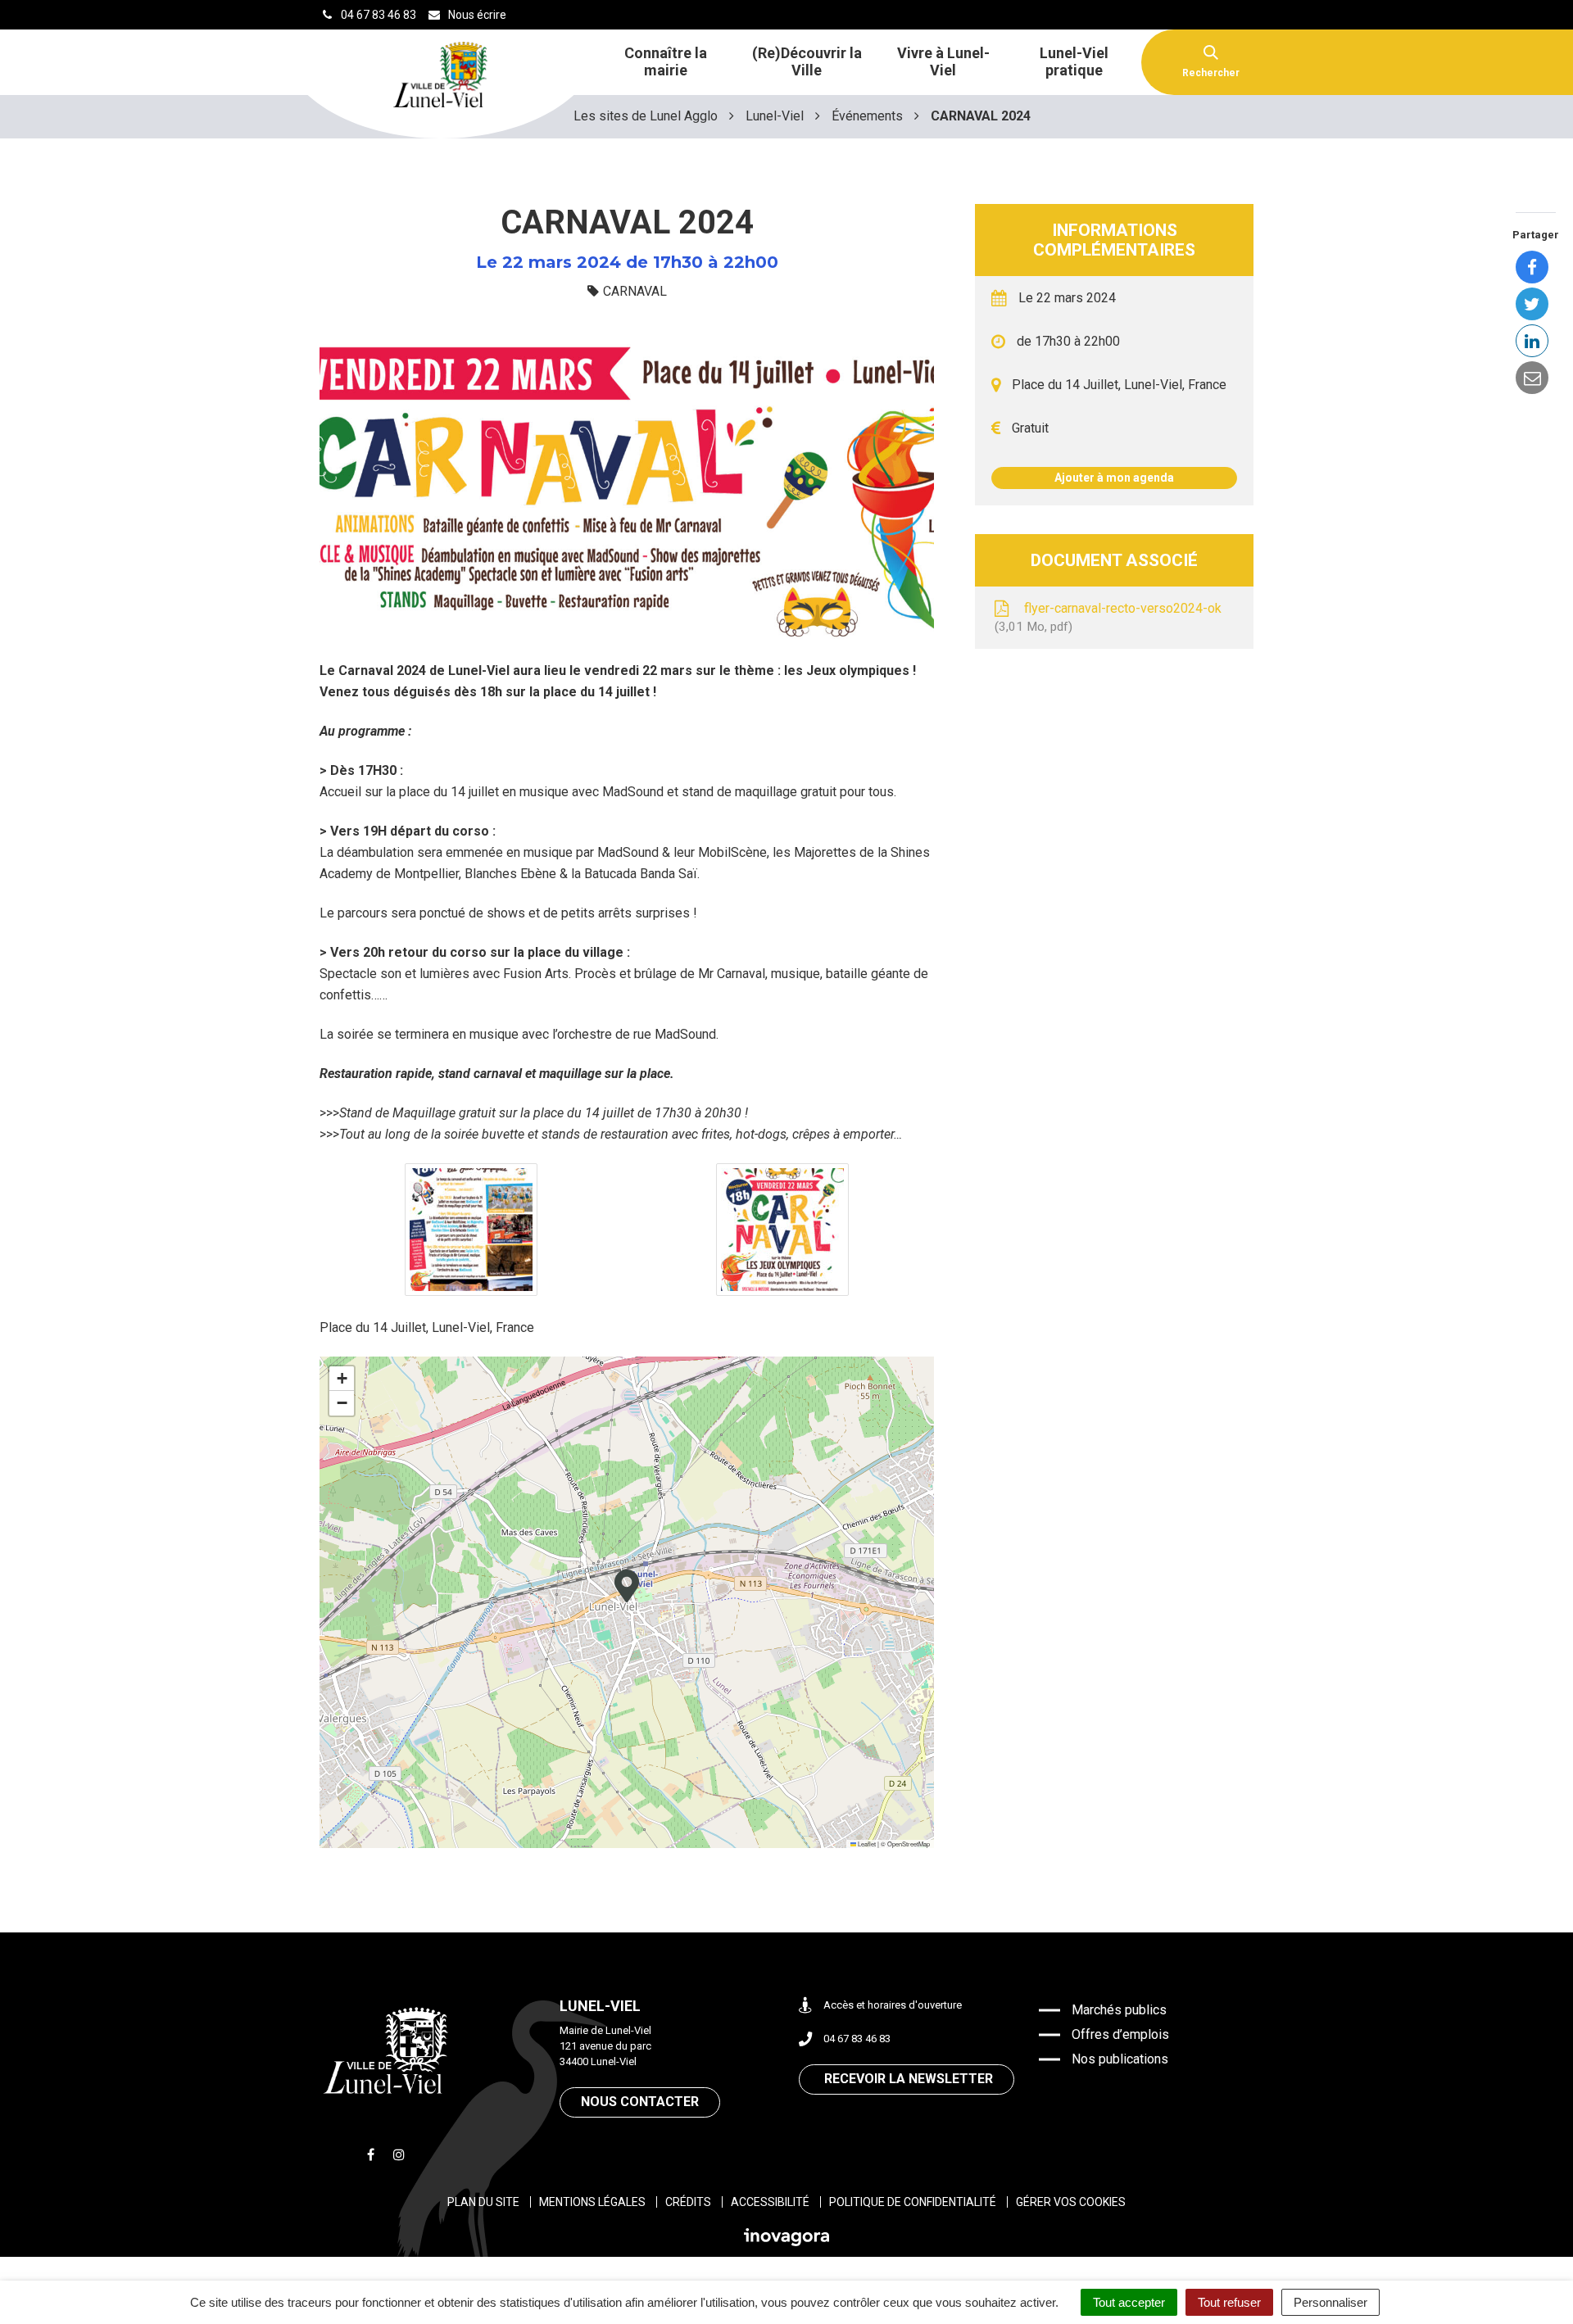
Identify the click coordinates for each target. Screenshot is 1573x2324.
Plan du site (483, 2202)
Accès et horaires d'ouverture (893, 2005)
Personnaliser (1330, 2302)
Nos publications (1120, 2059)
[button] (471, 1230)
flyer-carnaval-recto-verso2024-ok (1110, 618)
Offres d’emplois (1120, 2034)
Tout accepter (1129, 2302)
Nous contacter (640, 2102)
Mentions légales (592, 2202)
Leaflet (866, 1844)
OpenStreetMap (909, 1844)
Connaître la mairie (666, 61)
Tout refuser (1229, 2302)
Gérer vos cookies (1071, 2202)
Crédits (688, 2202)
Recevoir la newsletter (909, 2079)
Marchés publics (1119, 2010)
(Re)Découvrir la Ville (807, 61)
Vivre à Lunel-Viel (943, 61)
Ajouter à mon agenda (1114, 478)
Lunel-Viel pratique (1074, 61)
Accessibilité (770, 2202)
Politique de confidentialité (913, 2202)
